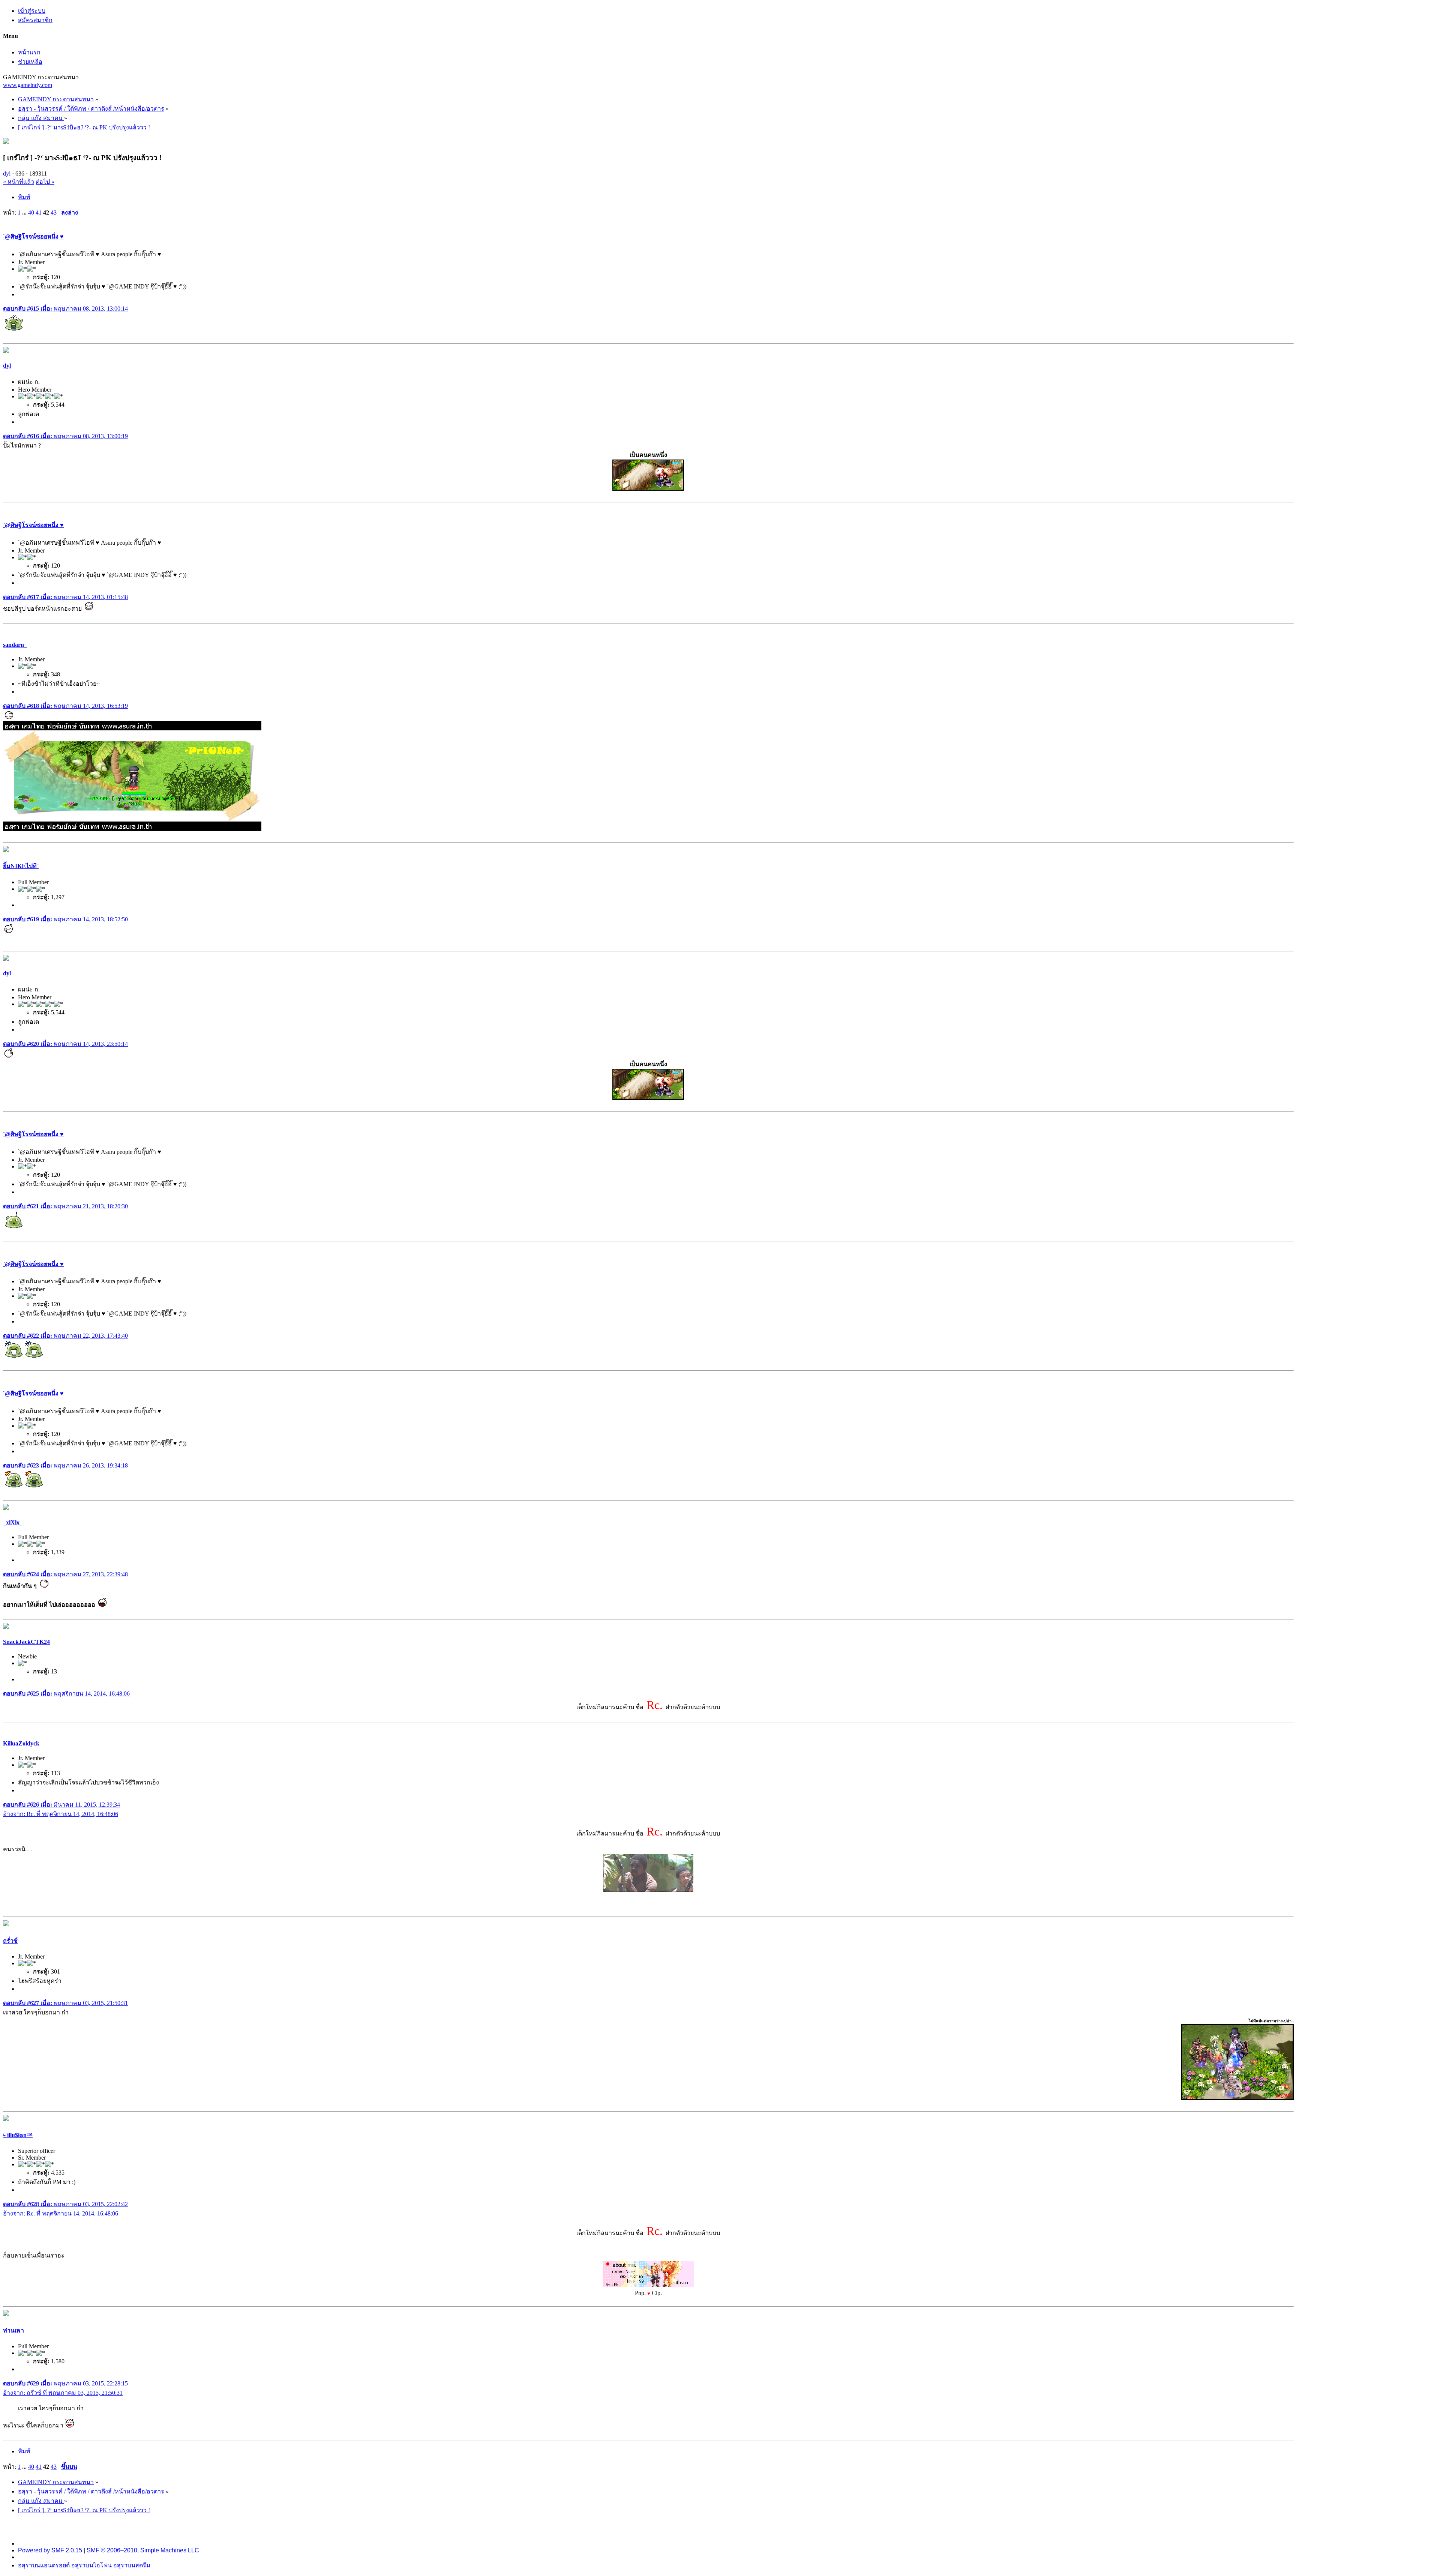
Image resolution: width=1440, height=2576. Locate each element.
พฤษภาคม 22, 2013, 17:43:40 (65, 1336)
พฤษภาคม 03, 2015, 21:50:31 (65, 2003)
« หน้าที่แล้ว (19, 182)
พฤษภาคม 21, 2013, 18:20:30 (65, 1206)
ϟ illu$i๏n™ (18, 2135)
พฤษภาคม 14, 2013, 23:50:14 (65, 1044)
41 (39, 213)
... (25, 213)
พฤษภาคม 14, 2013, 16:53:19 (65, 706)
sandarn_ (15, 645)
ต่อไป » (45, 182)
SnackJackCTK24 (26, 1642)
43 (54, 213)
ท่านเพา (13, 2330)
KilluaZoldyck (21, 1743)
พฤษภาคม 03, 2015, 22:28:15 (65, 2383)
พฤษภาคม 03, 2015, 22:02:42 (65, 2204)
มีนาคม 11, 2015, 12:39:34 (61, 1805)
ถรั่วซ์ (10, 1941)
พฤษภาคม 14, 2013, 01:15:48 (65, 597)
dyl (7, 173)
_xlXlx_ (13, 1522)
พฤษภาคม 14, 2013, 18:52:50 (65, 919)
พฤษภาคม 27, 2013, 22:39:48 (65, 1574)
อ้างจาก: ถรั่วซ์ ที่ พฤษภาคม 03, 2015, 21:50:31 (63, 2393)
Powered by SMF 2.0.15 (50, 2550)
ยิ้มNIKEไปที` (21, 866)
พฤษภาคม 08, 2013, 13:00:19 (65, 436)
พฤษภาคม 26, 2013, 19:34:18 (65, 1465)
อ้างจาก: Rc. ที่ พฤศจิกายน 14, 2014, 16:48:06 (61, 1814)
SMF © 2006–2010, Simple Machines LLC (143, 2550)
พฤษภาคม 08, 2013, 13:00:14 (65, 309)
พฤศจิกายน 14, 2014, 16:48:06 (66, 1694)
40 (31, 213)
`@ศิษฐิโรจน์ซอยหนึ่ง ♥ (33, 237)
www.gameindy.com (28, 85)
